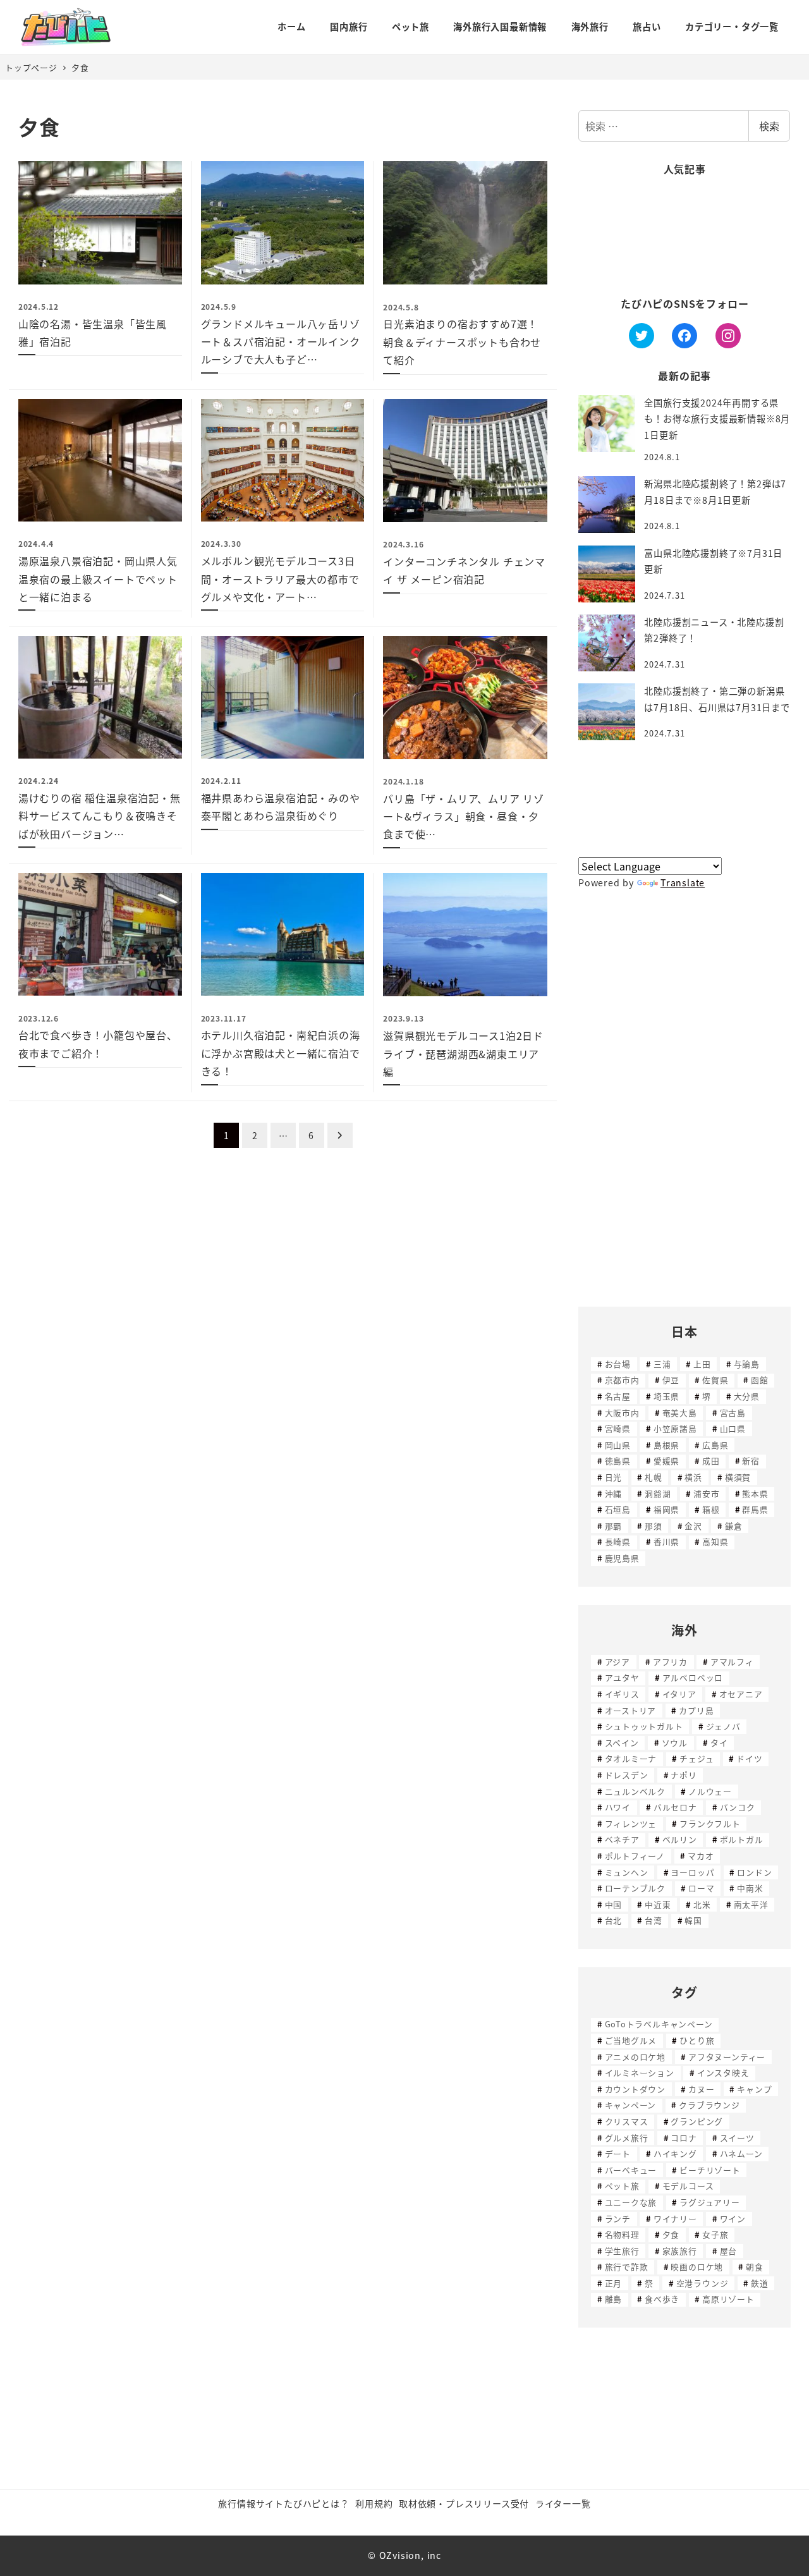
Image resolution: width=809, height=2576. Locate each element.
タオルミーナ (631, 1758)
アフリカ (670, 1662)
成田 (711, 1461)
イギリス (622, 1694)
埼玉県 (666, 1396)
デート (618, 2153)
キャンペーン (631, 2105)
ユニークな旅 (631, 2202)
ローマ (701, 1888)
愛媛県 (666, 1461)
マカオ (701, 1856)
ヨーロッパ (692, 1872)
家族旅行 (680, 2251)
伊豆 (671, 1380)
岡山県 (618, 1445)
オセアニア (741, 1694)
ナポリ (684, 1775)
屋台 (729, 2251)
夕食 (671, 2234)
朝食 (755, 2267)
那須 (654, 1526)
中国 (614, 1904)
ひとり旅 (697, 2040)
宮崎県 (618, 1428)
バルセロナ (675, 1807)
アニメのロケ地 (636, 2057)
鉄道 (760, 2283)
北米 (702, 1904)
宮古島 (733, 1413)
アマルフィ (732, 1662)
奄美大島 (680, 1413)
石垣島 (618, 1509)
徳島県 (618, 1461)
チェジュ (696, 1758)
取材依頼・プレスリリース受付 (464, 2503)
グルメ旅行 (627, 2138)
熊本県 (755, 1493)
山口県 (733, 1428)
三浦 (662, 1364)
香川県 (666, 1541)
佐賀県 (715, 1380)
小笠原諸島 (675, 1428)
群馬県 (755, 1509)
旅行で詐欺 (627, 2267)
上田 (702, 1364)
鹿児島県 (622, 1558)
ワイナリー (675, 2219)
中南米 (750, 1888)
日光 (614, 1477)
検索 (769, 126)
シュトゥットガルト (644, 1726)
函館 (760, 1380)
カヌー (701, 2089)
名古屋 (618, 1396)
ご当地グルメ (631, 2040)
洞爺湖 (658, 1493)
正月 (614, 2283)
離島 (614, 2299)
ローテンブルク (636, 1888)
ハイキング (675, 2153)
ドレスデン (627, 1775)
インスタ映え (723, 2072)
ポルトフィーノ (635, 1856)
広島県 (715, 1445)
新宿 (751, 1461)
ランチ (618, 2219)
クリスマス (627, 2121)
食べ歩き (662, 2299)
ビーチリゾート (710, 2170)
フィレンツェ (631, 1823)
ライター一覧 (563, 2503)
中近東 (658, 1904)
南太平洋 (751, 1904)
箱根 (711, 1509)
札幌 (654, 1477)
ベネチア (622, 1839)
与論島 (747, 1364)
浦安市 (706, 1493)
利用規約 (374, 2503)
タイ (719, 1743)
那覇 (614, 1526)
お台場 (618, 1364)
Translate (683, 882)
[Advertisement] (684, 237)
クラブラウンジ (709, 2105)
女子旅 (715, 2234)
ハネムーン (741, 2153)
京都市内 (622, 1380)
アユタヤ (622, 1677)
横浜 (693, 1477)
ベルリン (680, 1839)
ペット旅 (622, 2186)
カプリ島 (696, 1710)
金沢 (693, 1526)
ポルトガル (742, 1839)
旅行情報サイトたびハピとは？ (283, 2503)
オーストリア (631, 1710)
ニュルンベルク (636, 1791)
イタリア (679, 1694)
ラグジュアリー (710, 2202)
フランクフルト (710, 1823)
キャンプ (754, 2089)
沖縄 (614, 1493)
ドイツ (749, 1758)
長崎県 (618, 1541)
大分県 (747, 1396)
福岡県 (666, 1509)
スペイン (622, 1743)
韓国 (693, 1920)
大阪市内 (622, 1413)
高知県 (715, 1541)
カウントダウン (636, 2089)
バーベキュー (631, 2170)
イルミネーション (640, 2072)
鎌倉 (734, 1526)
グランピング (697, 2121)
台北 (614, 1920)
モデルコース (688, 2186)
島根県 (666, 1445)
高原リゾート (728, 2299)
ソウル (675, 1743)
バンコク (738, 1807)
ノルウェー (710, 1791)
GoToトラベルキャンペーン (659, 2024)
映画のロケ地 (697, 2267)
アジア (617, 1662)
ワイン (733, 2219)
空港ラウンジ (703, 2283)
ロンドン (754, 1872)
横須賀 (738, 1477)
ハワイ (618, 1807)
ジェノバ (723, 1726)
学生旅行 (622, 2251)
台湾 (654, 1920)
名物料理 (622, 2234)
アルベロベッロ (693, 1677)
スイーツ (737, 2138)
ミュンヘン (627, 1872)
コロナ (684, 2138)
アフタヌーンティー (727, 2057)
